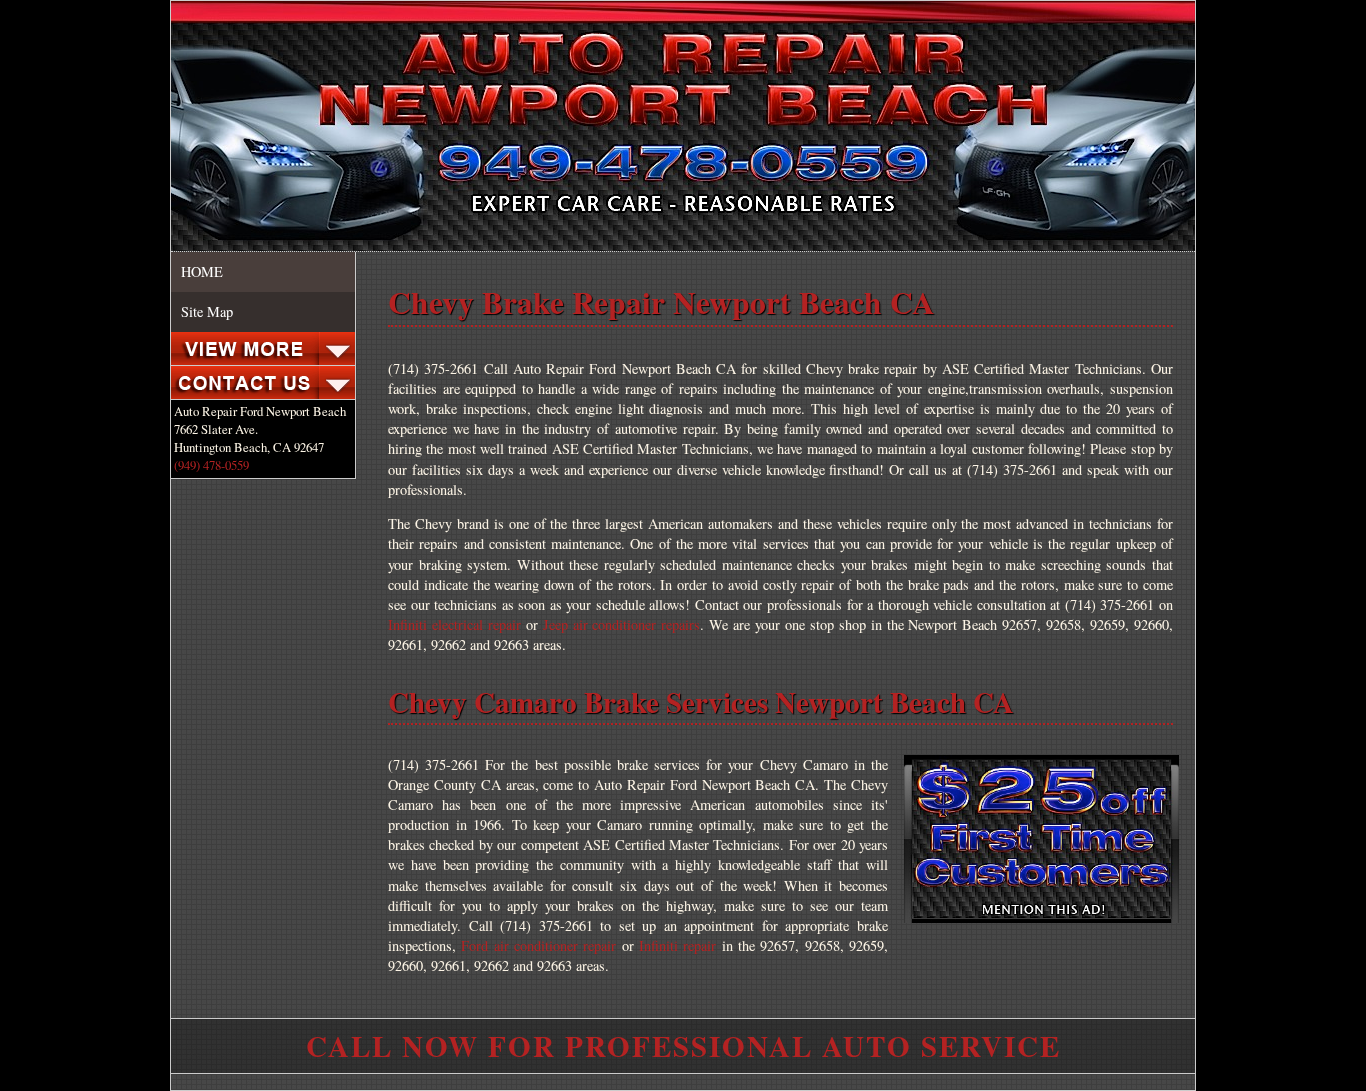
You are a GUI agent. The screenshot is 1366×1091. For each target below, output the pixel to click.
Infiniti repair (677, 945)
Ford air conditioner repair (538, 945)
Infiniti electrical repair (454, 624)
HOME (202, 271)
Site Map (207, 311)
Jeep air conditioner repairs (622, 624)
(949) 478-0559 (211, 465)
